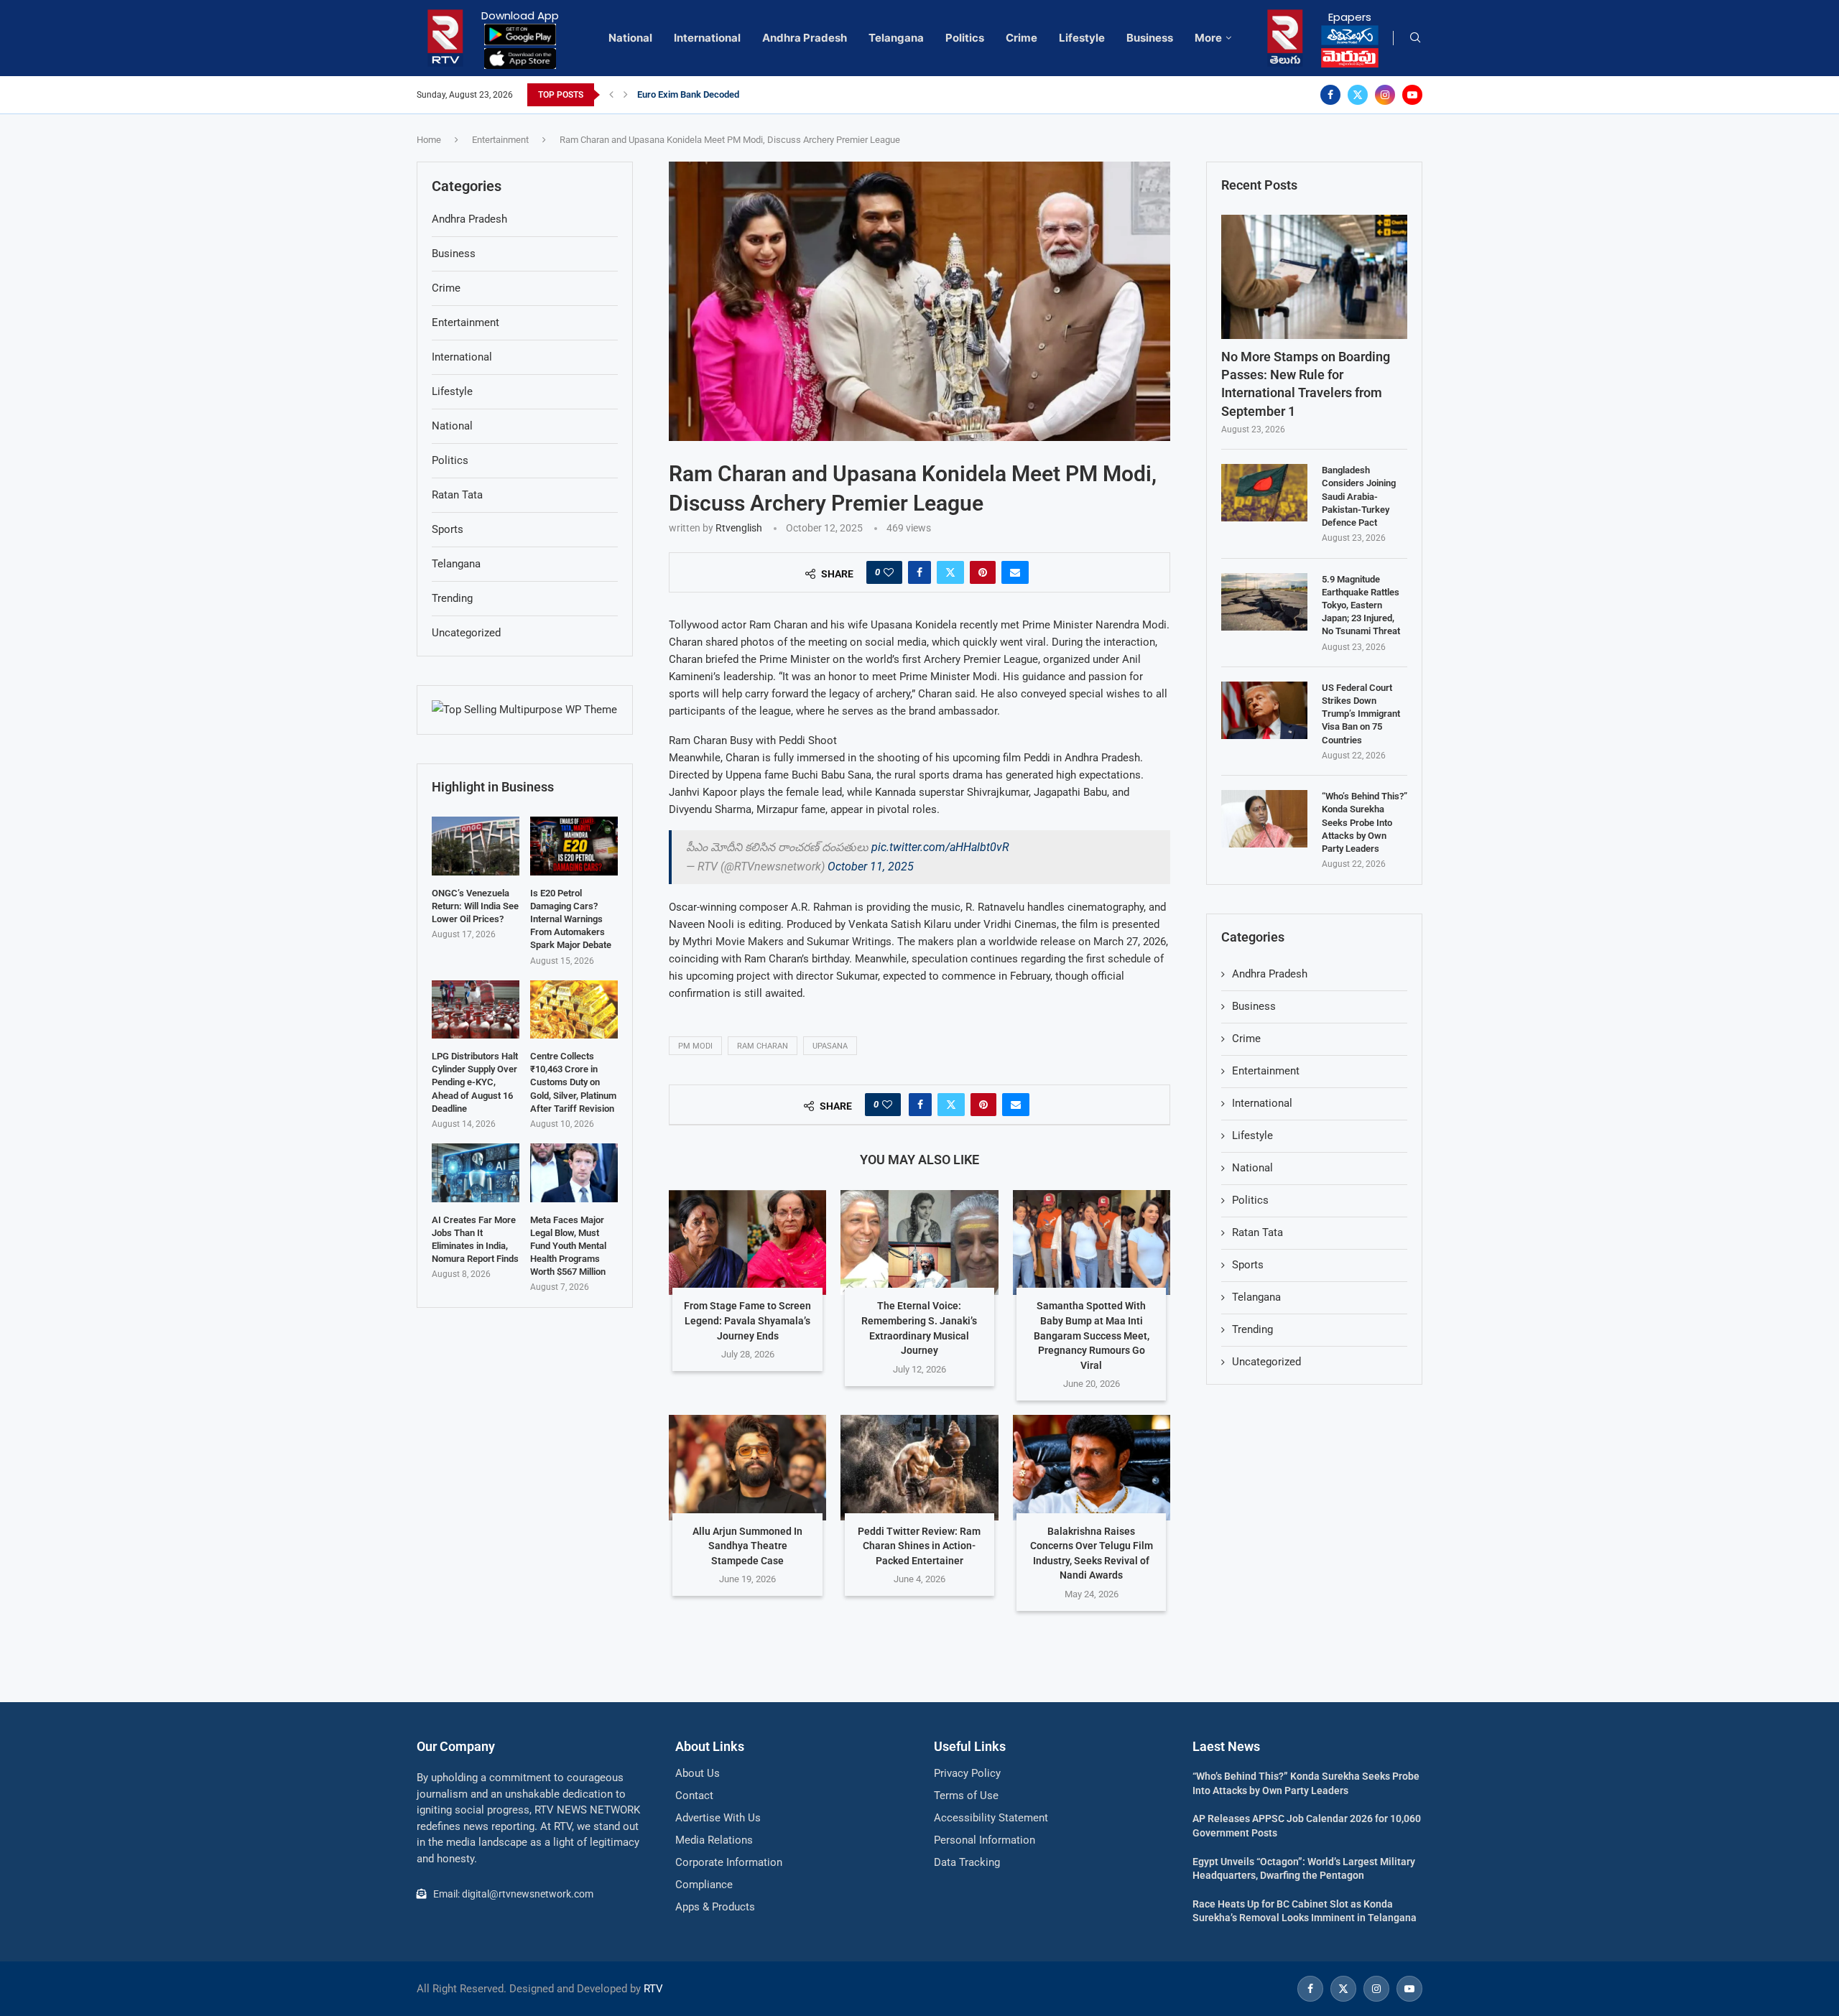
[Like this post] (889, 572)
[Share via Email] (1015, 572)
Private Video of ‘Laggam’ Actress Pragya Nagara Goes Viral (761, 94)
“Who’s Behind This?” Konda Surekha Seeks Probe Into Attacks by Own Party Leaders (1365, 822)
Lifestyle (1082, 38)
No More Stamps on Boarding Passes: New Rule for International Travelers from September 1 (1306, 384)
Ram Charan (763, 1046)
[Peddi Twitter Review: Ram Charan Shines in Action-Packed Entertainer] (919, 1467)
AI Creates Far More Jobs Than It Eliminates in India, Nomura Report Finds (475, 1240)
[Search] (1415, 38)
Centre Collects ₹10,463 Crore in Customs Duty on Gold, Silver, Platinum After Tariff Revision (573, 1082)
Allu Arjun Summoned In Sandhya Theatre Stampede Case (747, 1546)
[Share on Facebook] (919, 572)
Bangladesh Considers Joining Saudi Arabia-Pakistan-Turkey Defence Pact (1359, 496)
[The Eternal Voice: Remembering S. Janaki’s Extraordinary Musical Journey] (919, 1242)
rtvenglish (739, 528)
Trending (1252, 1329)
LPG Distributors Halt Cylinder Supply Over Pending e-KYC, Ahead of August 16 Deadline (475, 1082)
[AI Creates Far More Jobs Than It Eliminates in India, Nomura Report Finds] (476, 1172)
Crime (1022, 38)
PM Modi (695, 1046)
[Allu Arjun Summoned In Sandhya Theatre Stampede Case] (747, 1467)
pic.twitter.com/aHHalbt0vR (940, 847)
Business (1150, 38)
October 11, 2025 (871, 867)
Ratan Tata (1257, 1232)
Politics (965, 38)
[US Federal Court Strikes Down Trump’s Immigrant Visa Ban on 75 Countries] (1264, 710)
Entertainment (500, 140)
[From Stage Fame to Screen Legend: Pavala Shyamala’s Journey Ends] (747, 1242)
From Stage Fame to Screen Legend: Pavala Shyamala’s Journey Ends (747, 1320)
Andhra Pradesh (805, 38)
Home (429, 140)
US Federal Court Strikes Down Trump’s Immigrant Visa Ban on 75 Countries (1361, 714)
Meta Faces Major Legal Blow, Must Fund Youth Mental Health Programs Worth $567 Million (568, 1246)
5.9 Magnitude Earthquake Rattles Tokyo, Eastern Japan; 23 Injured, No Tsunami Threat (1361, 605)
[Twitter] (1358, 95)
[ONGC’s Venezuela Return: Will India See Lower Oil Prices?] (476, 846)
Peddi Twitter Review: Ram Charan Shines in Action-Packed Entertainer (919, 1546)
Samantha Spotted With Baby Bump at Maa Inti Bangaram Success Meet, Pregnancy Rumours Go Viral (1092, 1335)
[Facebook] (1330, 95)
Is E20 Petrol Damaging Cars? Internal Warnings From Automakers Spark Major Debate (571, 919)
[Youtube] (1412, 95)
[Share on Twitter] (950, 572)
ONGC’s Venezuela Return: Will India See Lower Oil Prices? (475, 906)
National (630, 38)
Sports (1248, 1265)
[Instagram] (1385, 95)
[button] (611, 95)
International (707, 38)
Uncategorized (1266, 1362)
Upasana (830, 1046)
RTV (653, 1989)
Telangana (896, 38)
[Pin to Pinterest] (983, 572)
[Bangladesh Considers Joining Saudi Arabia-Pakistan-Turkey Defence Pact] (1264, 493)
